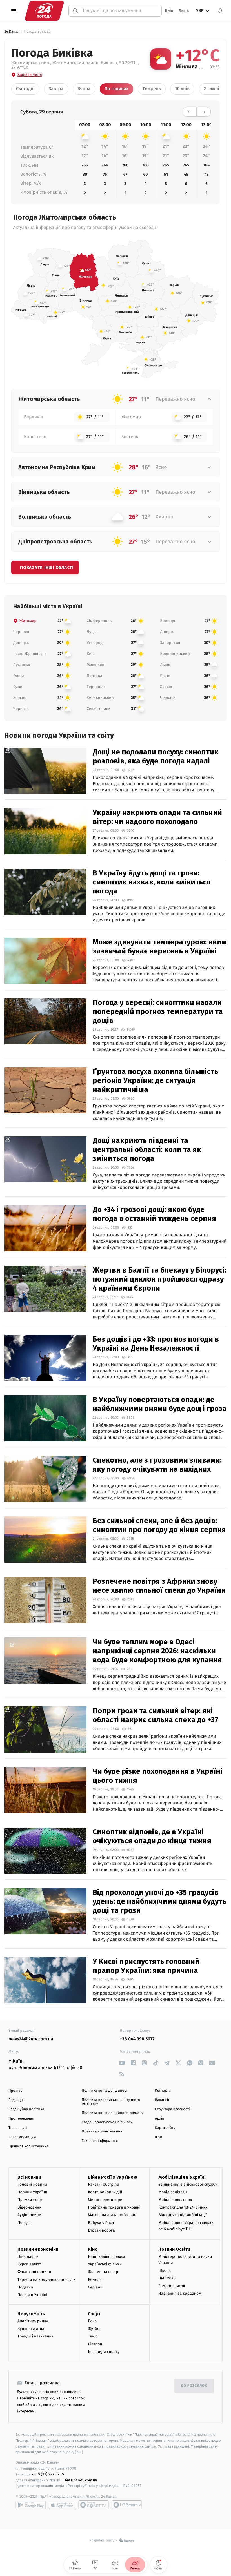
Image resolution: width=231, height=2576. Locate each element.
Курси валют (29, 2264)
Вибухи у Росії (101, 2223)
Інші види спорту (104, 2352)
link (122, 2063)
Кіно (93, 2249)
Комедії (95, 2280)
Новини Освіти (174, 2249)
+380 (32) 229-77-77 (48, 2474)
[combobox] (118, 11)
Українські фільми (105, 2264)
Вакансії (162, 2100)
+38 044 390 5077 (137, 2039)
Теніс (93, 2336)
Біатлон (95, 2344)
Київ (169, 11)
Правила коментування (102, 2132)
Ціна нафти (28, 2257)
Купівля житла (31, 2329)
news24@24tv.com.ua (31, 2039)
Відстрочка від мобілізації (183, 2215)
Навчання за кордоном (180, 2293)
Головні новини (32, 2184)
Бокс (92, 2321)
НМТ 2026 (167, 2278)
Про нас (15, 2091)
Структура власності (172, 2109)
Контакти (163, 2091)
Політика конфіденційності (105, 2091)
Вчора (84, 89)
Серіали (95, 2287)
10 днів (182, 89)
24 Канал (12, 32)
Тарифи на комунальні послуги (46, 2280)
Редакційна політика (26, 2109)
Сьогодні (25, 89)
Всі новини (29, 2177)
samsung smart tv (127, 2505)
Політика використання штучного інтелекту (111, 2102)
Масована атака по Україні (113, 2215)
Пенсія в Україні (32, 2295)
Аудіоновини (29, 2215)
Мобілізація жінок (175, 2200)
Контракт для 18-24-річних (183, 2207)
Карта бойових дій (105, 2192)
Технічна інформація (100, 2141)
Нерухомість (31, 2314)
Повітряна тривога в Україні (114, 2207)
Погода (24, 2223)
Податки (25, 2287)
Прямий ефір (30, 2200)
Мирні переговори (105, 2200)
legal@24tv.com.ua (81, 2480)
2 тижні (211, 89)
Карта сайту (165, 2128)
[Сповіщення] (220, 11)
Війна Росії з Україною (113, 2177)
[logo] (44, 11)
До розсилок (194, 2386)
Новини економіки (38, 2249)
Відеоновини (30, 2207)
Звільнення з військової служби (188, 2184)
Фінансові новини (34, 2272)
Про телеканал (21, 2119)
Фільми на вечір (103, 2272)
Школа (165, 2271)
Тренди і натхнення (35, 2336)
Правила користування (28, 2146)
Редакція (16, 2100)
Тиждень (152, 89)
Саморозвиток (172, 2286)
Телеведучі (18, 2128)
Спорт (94, 2314)
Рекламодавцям (22, 2137)
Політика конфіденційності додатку (113, 2113)
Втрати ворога (101, 2230)
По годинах (116, 89)
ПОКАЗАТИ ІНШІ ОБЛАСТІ (47, 567)
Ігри (158, 2137)
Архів (159, 2119)
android (31, 2505)
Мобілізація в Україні (182, 2177)
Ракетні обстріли (104, 2184)
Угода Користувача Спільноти (107, 2122)
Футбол (95, 2329)
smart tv (94, 2505)
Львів (184, 11)
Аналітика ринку (33, 2321)
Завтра (56, 89)
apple (62, 2505)
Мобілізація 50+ (173, 2192)
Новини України (32, 2192)
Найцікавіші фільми (106, 2257)
